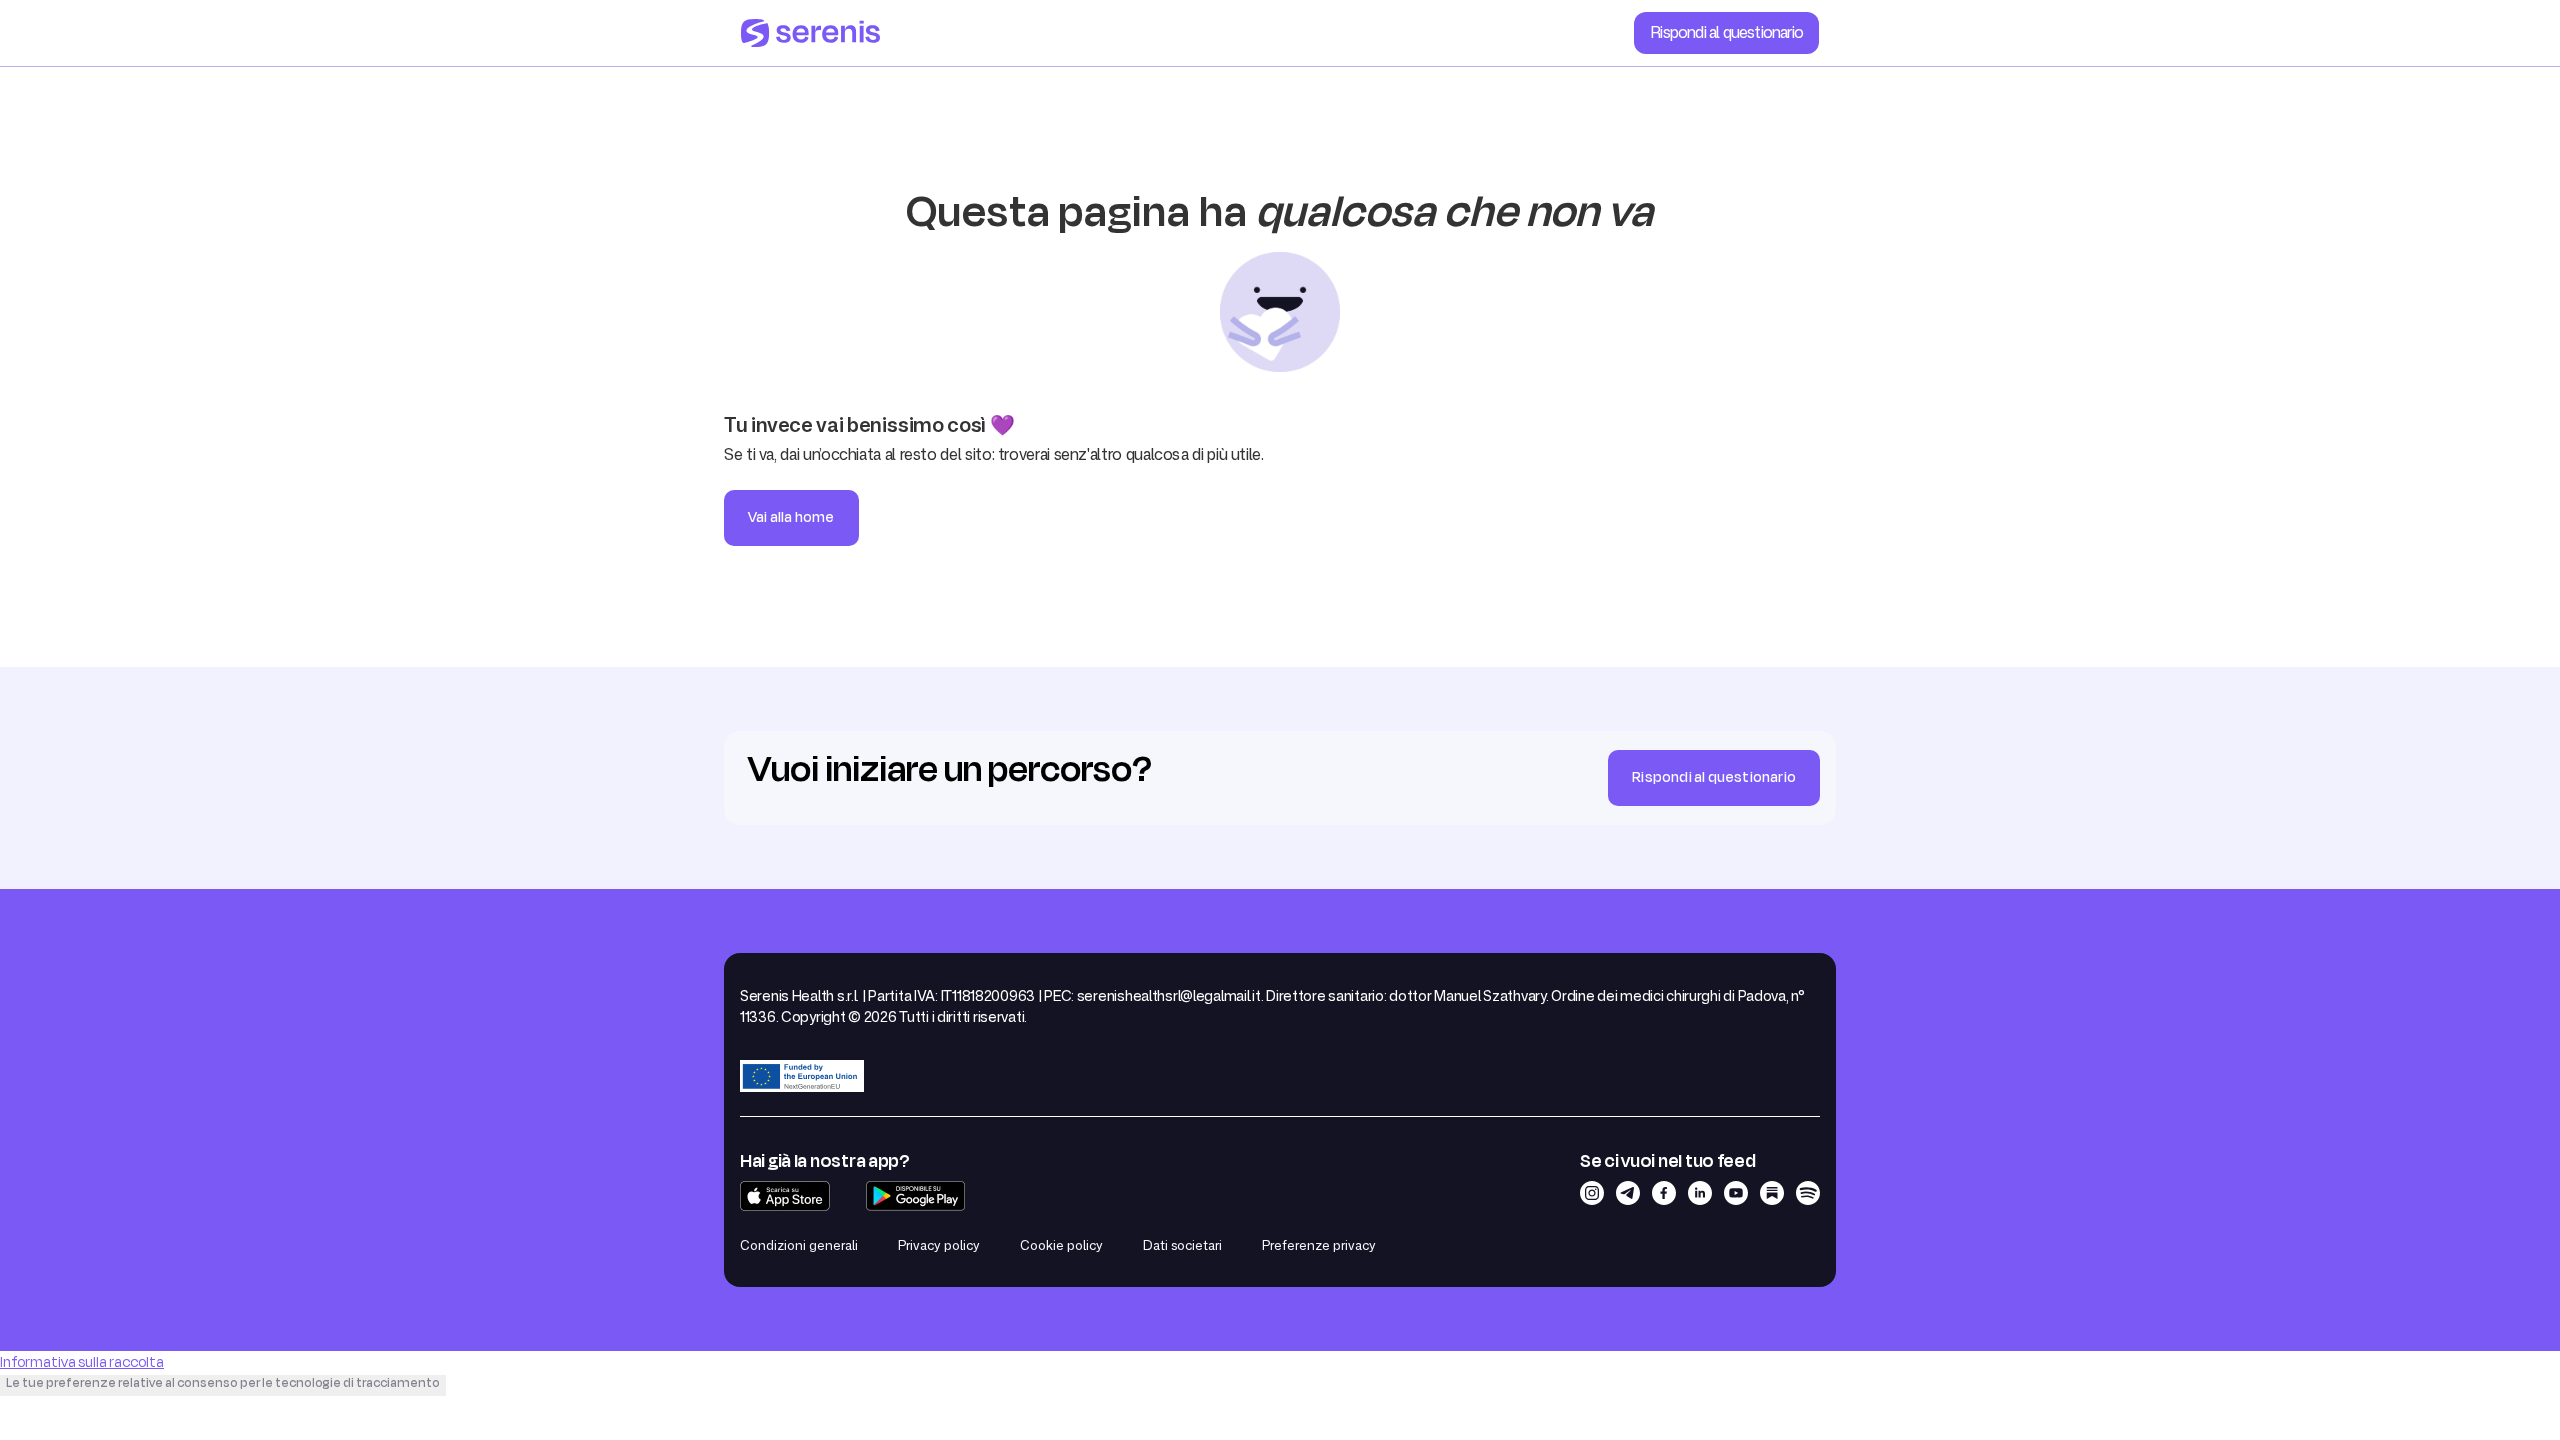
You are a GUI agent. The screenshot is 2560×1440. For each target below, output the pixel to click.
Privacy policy (939, 1245)
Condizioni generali (799, 1245)
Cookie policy (1061, 1245)
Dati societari (1182, 1245)
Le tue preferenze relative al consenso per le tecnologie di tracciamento (223, 1383)
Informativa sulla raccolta (82, 1362)
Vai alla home (791, 517)
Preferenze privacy (1319, 1245)
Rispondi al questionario (1726, 32)
